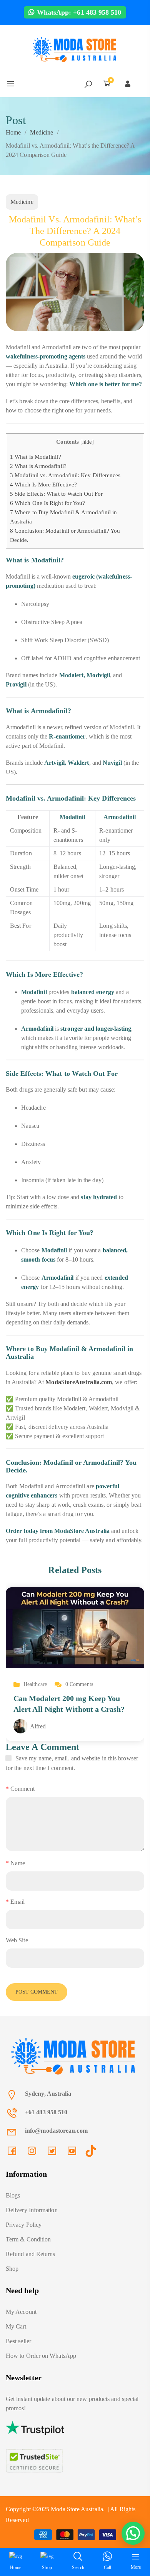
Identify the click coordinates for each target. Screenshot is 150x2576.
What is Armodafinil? (38, 466)
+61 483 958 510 (46, 2112)
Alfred (38, 1726)
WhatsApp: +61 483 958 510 (78, 12)
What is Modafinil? (36, 457)
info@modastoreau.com (56, 2131)
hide (87, 442)
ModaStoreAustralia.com (79, 1382)
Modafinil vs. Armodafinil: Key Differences (65, 475)
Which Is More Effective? (43, 484)
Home (13, 132)
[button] (133, 2533)
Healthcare (35, 1684)
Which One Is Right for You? (47, 503)
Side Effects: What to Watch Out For (56, 494)
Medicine (42, 132)
